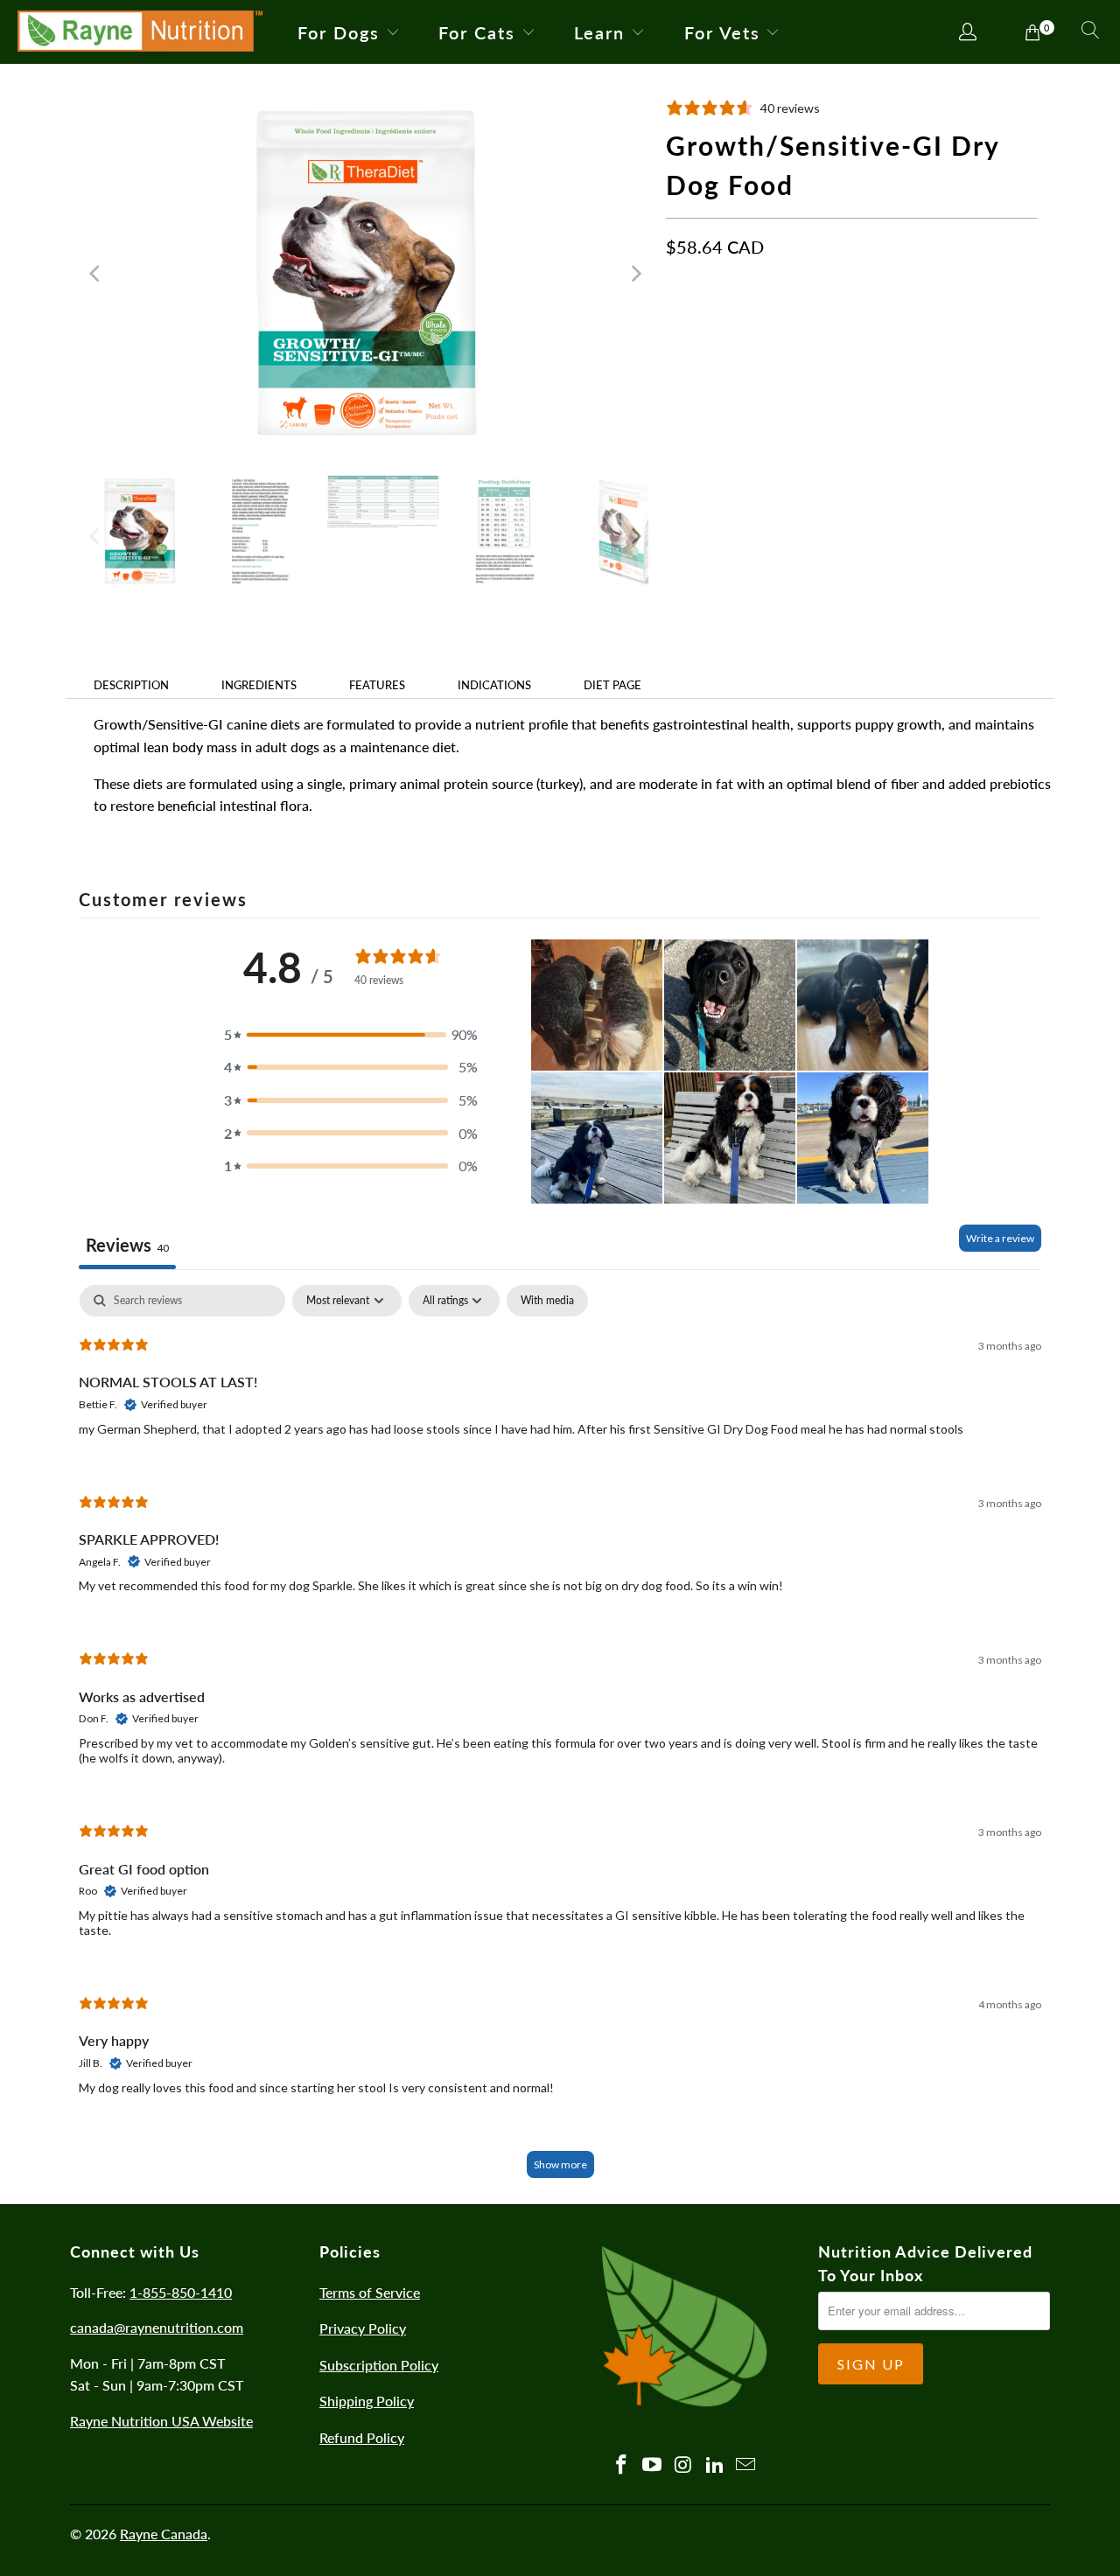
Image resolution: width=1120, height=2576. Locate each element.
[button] (351, 1035)
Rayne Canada (164, 2534)
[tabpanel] (560, 1740)
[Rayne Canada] (140, 32)
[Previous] (96, 274)
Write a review (1000, 1238)
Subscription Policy (379, 2365)
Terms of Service (370, 2292)
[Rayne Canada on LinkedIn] (715, 2465)
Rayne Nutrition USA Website (161, 2421)
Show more (560, 2164)
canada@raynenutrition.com (157, 2327)
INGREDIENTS (259, 685)
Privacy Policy (363, 2328)
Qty (676, 383)
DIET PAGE (612, 685)
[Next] (635, 274)
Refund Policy (362, 2437)
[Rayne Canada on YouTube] (653, 2465)
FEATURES (377, 685)
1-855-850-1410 (181, 2292)
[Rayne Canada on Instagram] (684, 2465)
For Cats (477, 32)
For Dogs (339, 32)
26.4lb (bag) (791, 330)
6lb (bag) (703, 330)
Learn (599, 32)
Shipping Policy (367, 2401)
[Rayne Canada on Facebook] (621, 2465)
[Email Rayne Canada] (746, 2465)
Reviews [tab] (127, 1245)
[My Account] (968, 33)
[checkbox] (547, 1301)
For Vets (722, 32)
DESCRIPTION (131, 685)
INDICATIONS (494, 685)
